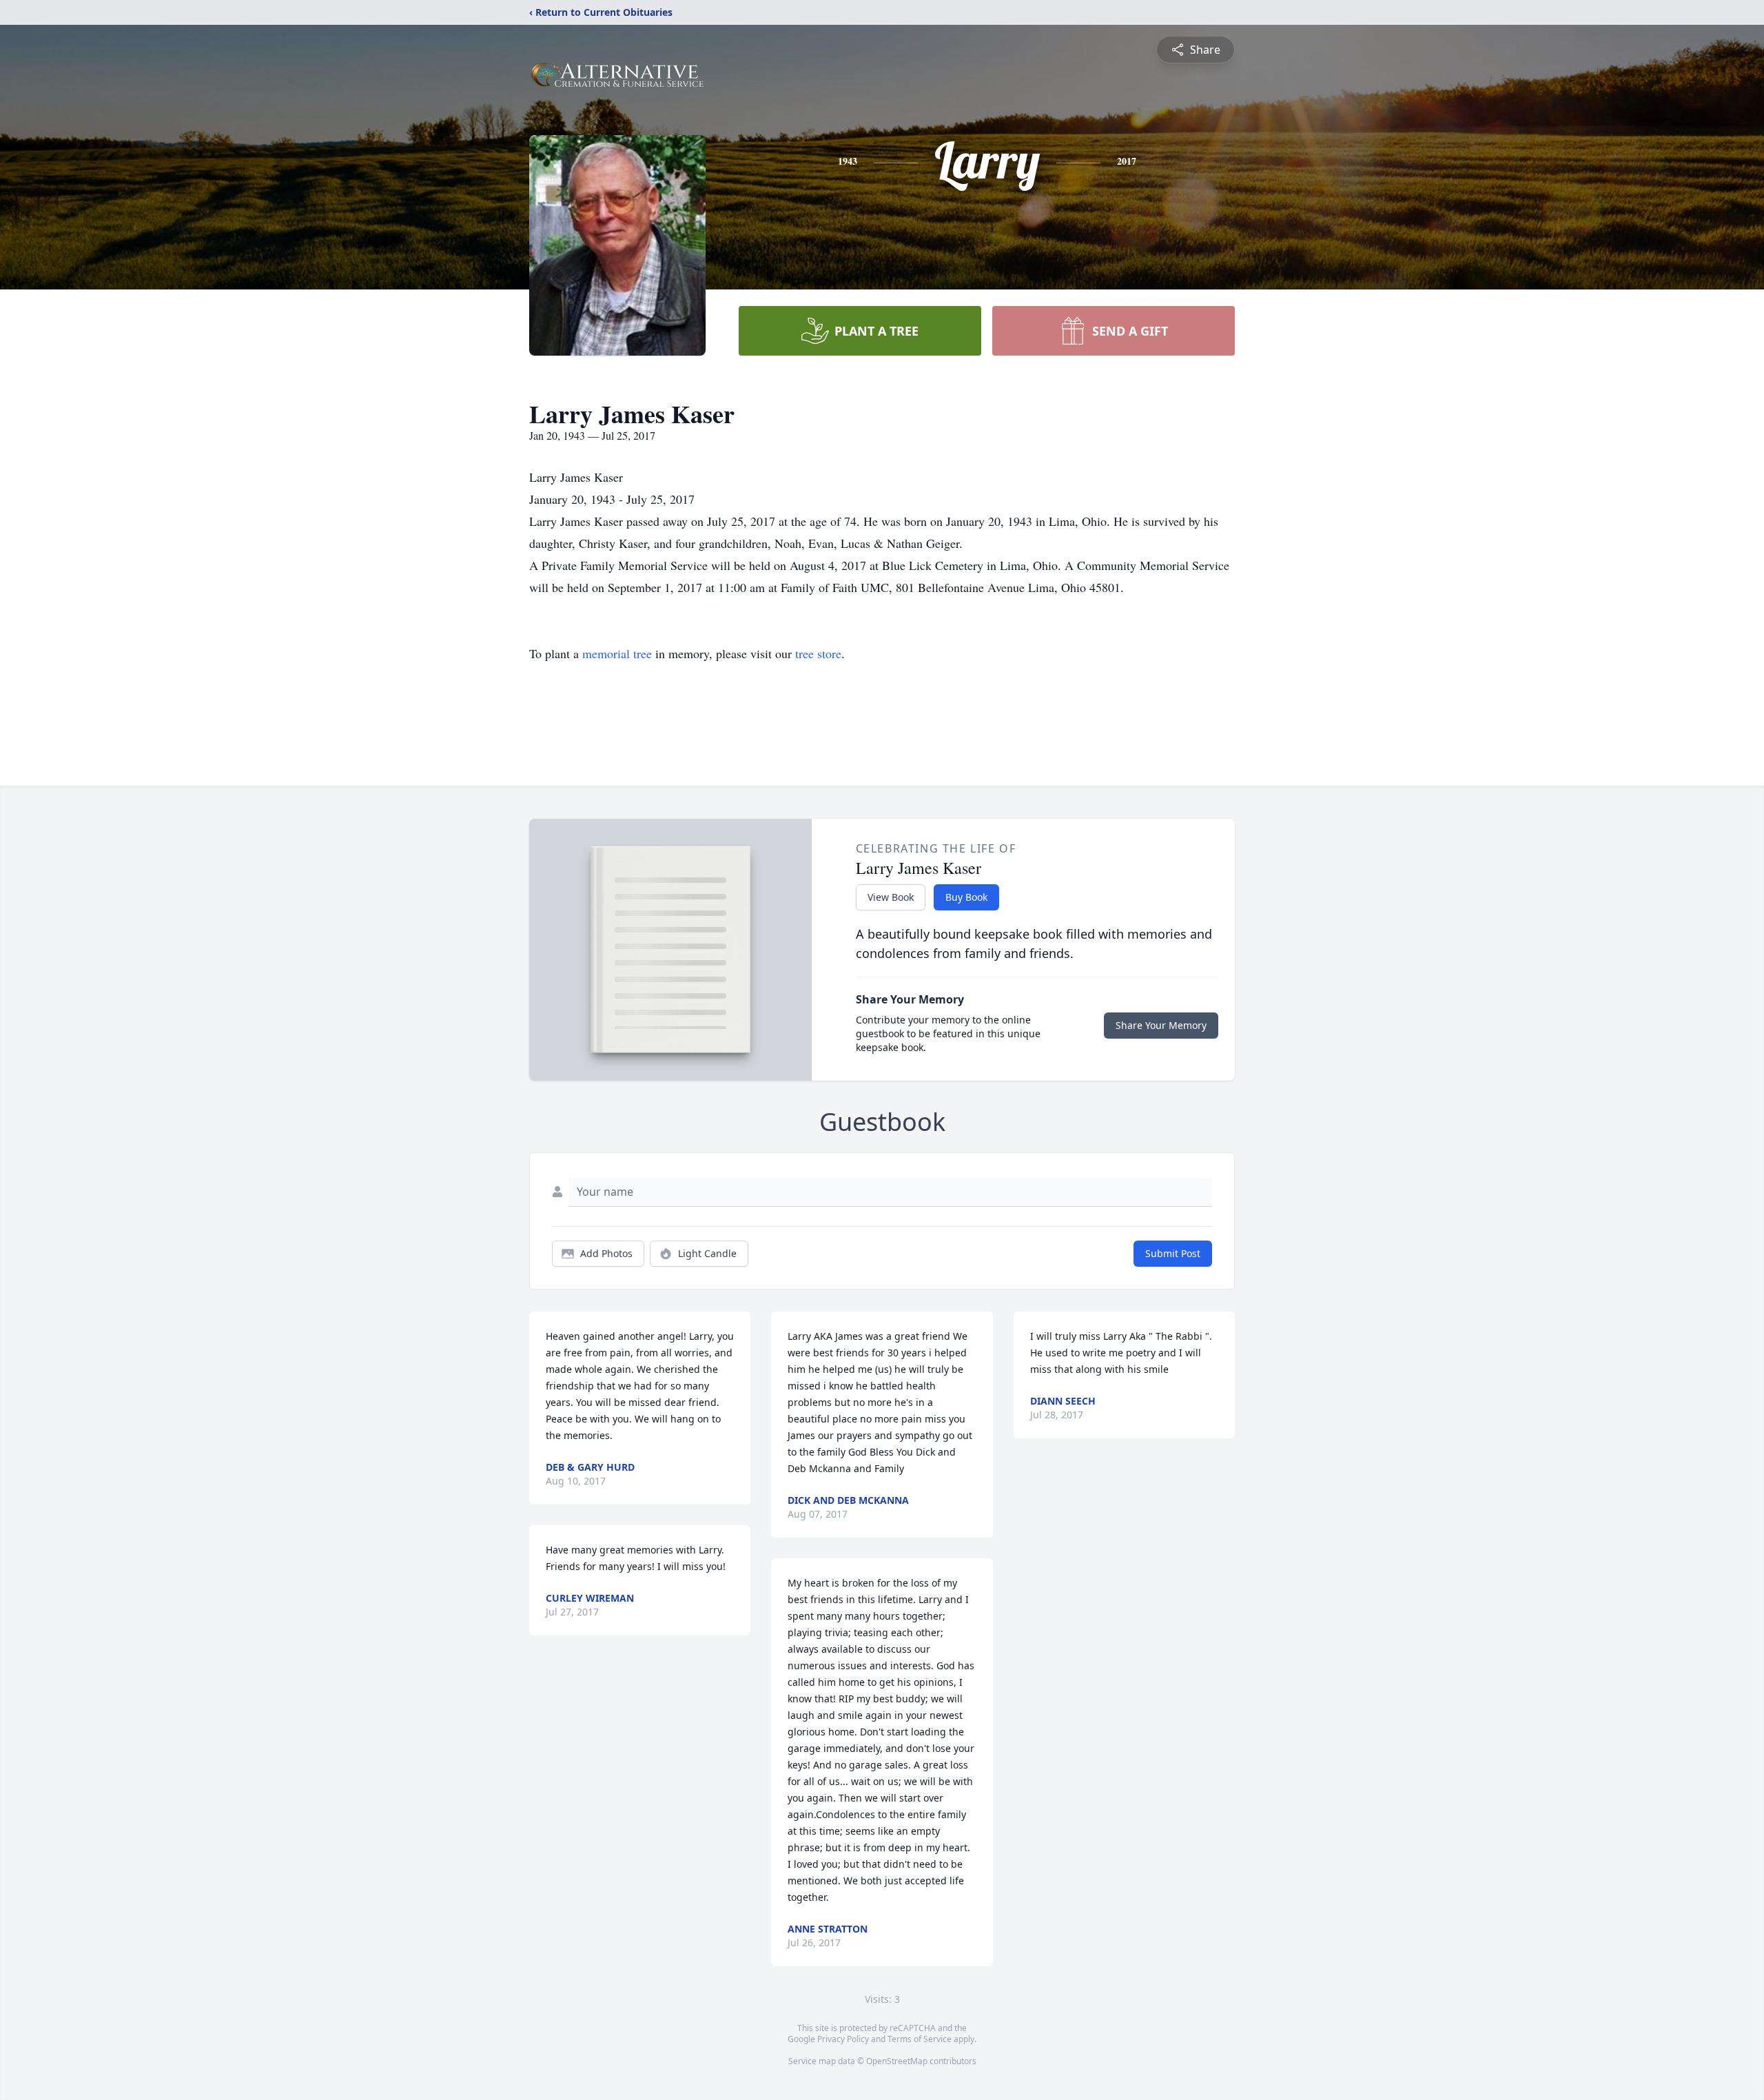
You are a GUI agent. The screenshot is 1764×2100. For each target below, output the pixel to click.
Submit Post (1173, 1253)
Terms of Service (920, 2039)
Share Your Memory (1161, 1025)
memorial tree (617, 653)
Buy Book (966, 897)
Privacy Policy (843, 2039)
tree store (818, 653)
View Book (891, 897)
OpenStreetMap (897, 2061)
